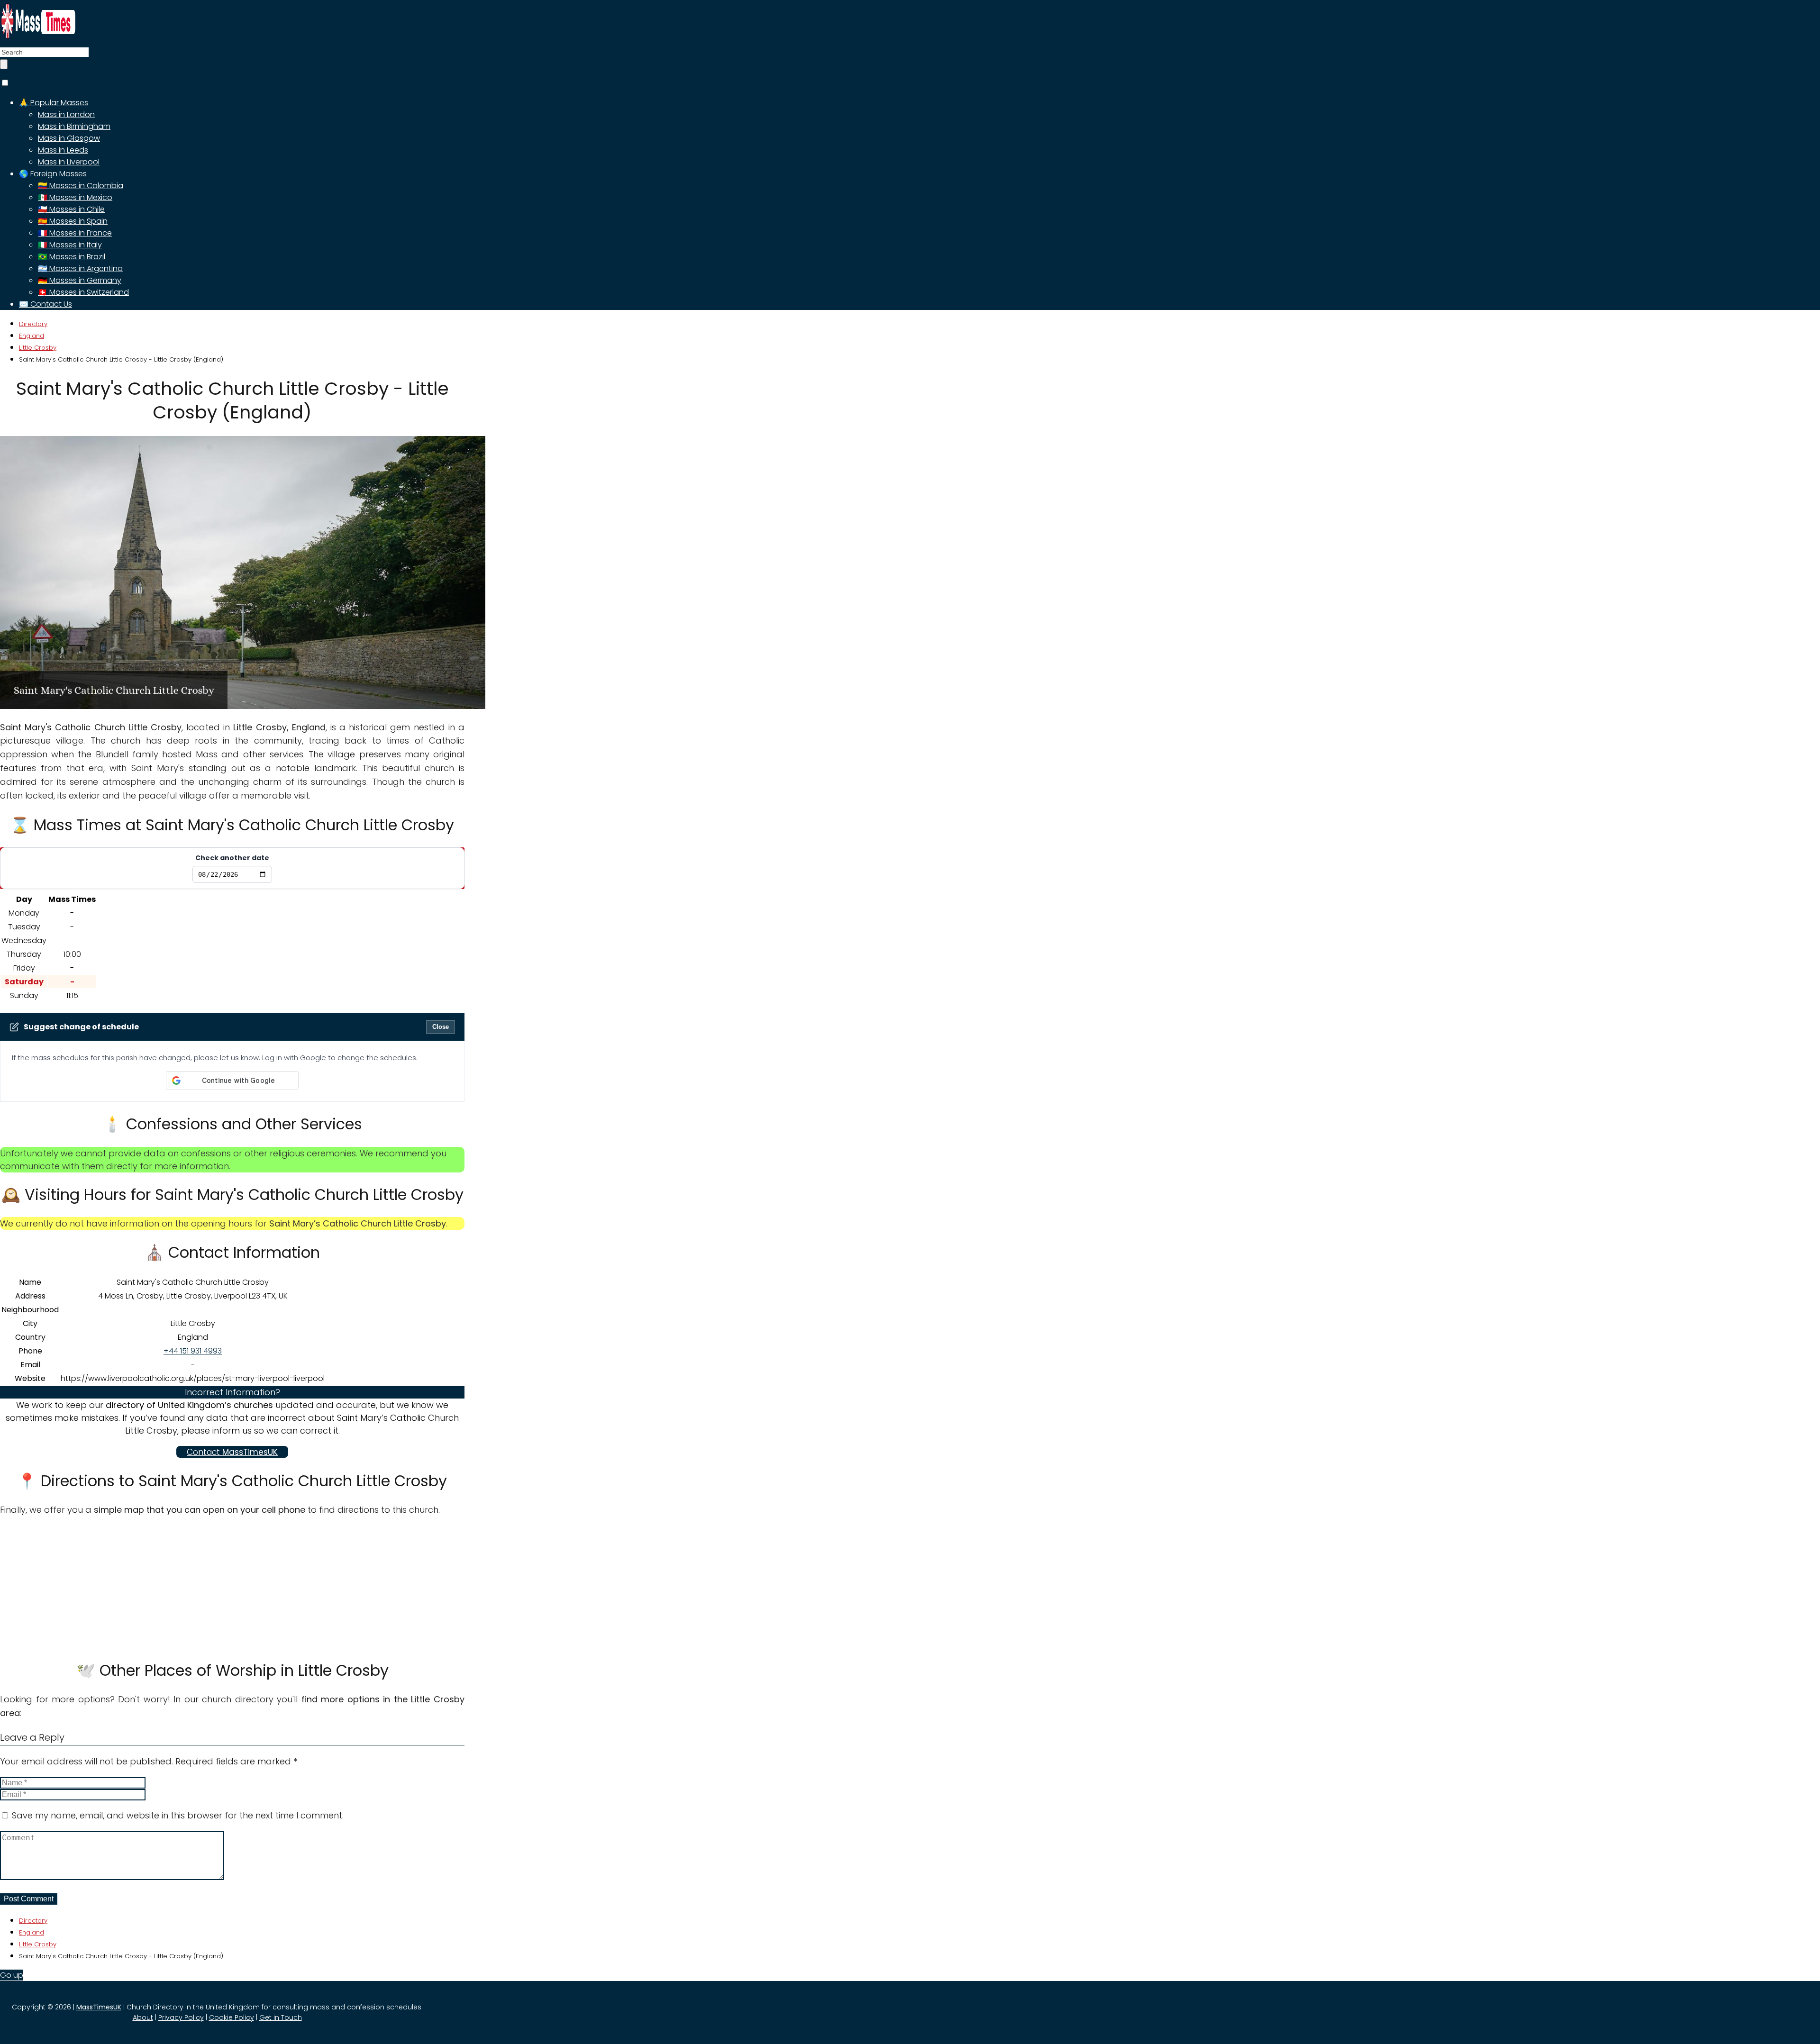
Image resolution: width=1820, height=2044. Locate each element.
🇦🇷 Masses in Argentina (80, 268)
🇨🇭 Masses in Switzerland (83, 292)
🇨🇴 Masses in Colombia (81, 186)
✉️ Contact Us (45, 304)
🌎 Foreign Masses (53, 174)
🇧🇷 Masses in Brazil (72, 257)
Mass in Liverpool (69, 162)
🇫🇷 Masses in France (75, 233)
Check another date (232, 858)
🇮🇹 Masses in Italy (70, 245)
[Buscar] (4, 64)
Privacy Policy (181, 2017)
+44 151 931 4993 (193, 1351)
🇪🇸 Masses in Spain (73, 221)
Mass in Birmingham (74, 126)
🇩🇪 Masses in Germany (80, 280)
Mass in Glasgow (69, 138)
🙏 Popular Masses (54, 103)
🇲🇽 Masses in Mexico (75, 197)
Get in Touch (281, 2017)
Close (441, 1027)
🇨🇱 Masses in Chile (71, 209)
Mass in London (66, 114)
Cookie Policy (232, 2017)
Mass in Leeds (63, 150)
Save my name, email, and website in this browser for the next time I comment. (178, 1815)
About (143, 2017)
